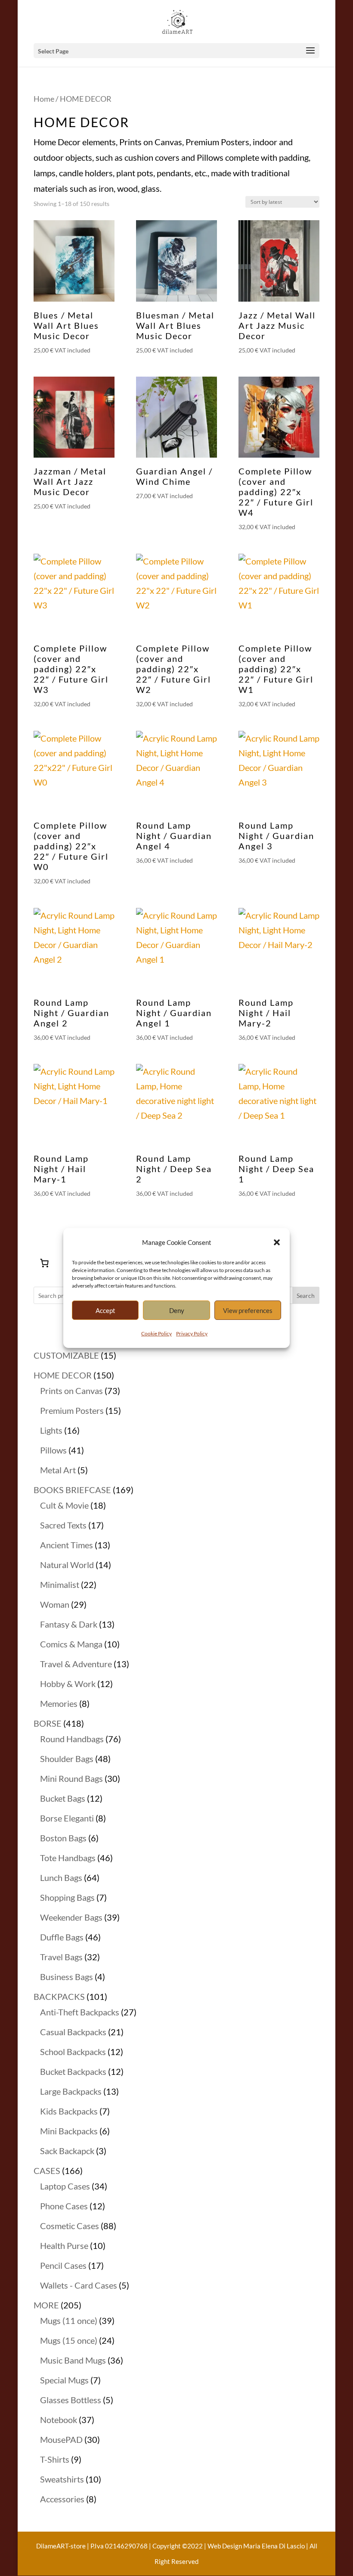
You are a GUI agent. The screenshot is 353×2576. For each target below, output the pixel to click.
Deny (177, 1310)
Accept (105, 1310)
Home (44, 99)
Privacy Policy (192, 1333)
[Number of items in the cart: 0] (44, 1263)
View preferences (248, 1310)
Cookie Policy (156, 1333)
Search (306, 1296)
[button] (277, 1242)
